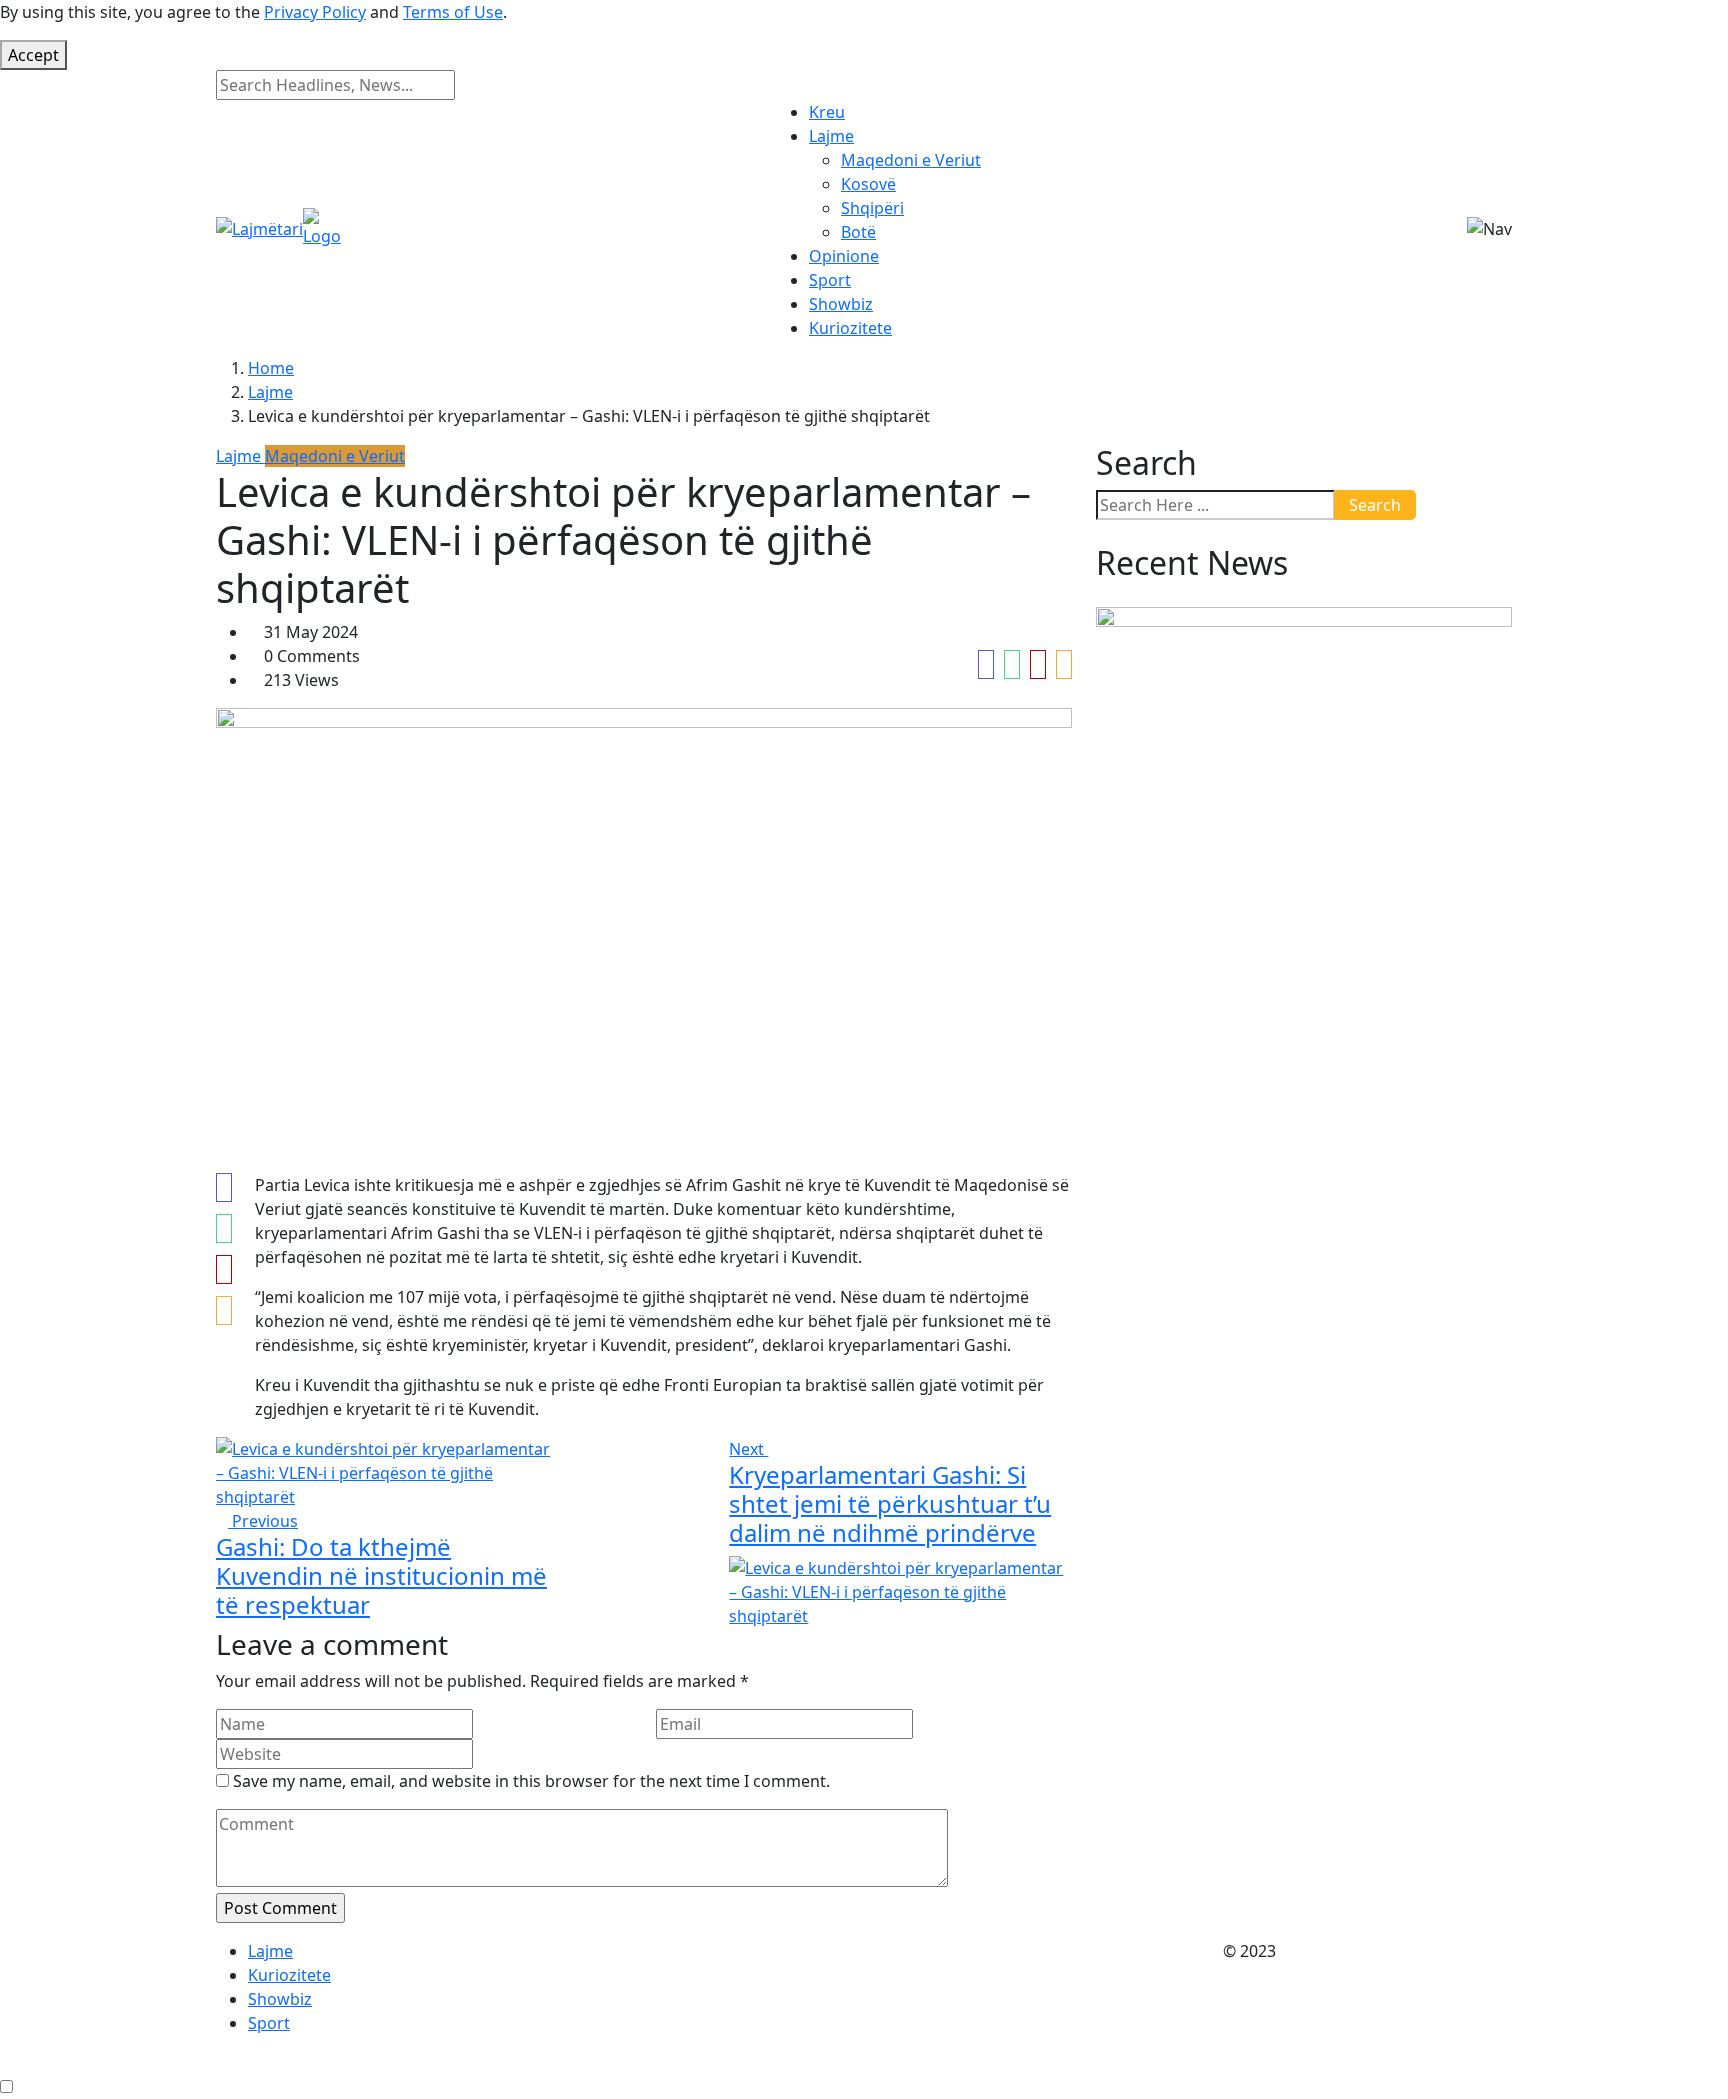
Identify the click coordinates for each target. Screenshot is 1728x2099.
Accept (33, 55)
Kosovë (868, 184)
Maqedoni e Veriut (911, 160)
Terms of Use (453, 12)
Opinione (844, 256)
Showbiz (841, 304)
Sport (830, 280)
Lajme (831, 136)
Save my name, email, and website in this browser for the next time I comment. (531, 1781)
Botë (858, 232)
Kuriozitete (850, 328)
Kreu (827, 112)
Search (1375, 505)
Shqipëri (872, 208)
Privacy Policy (315, 12)
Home (271, 368)
